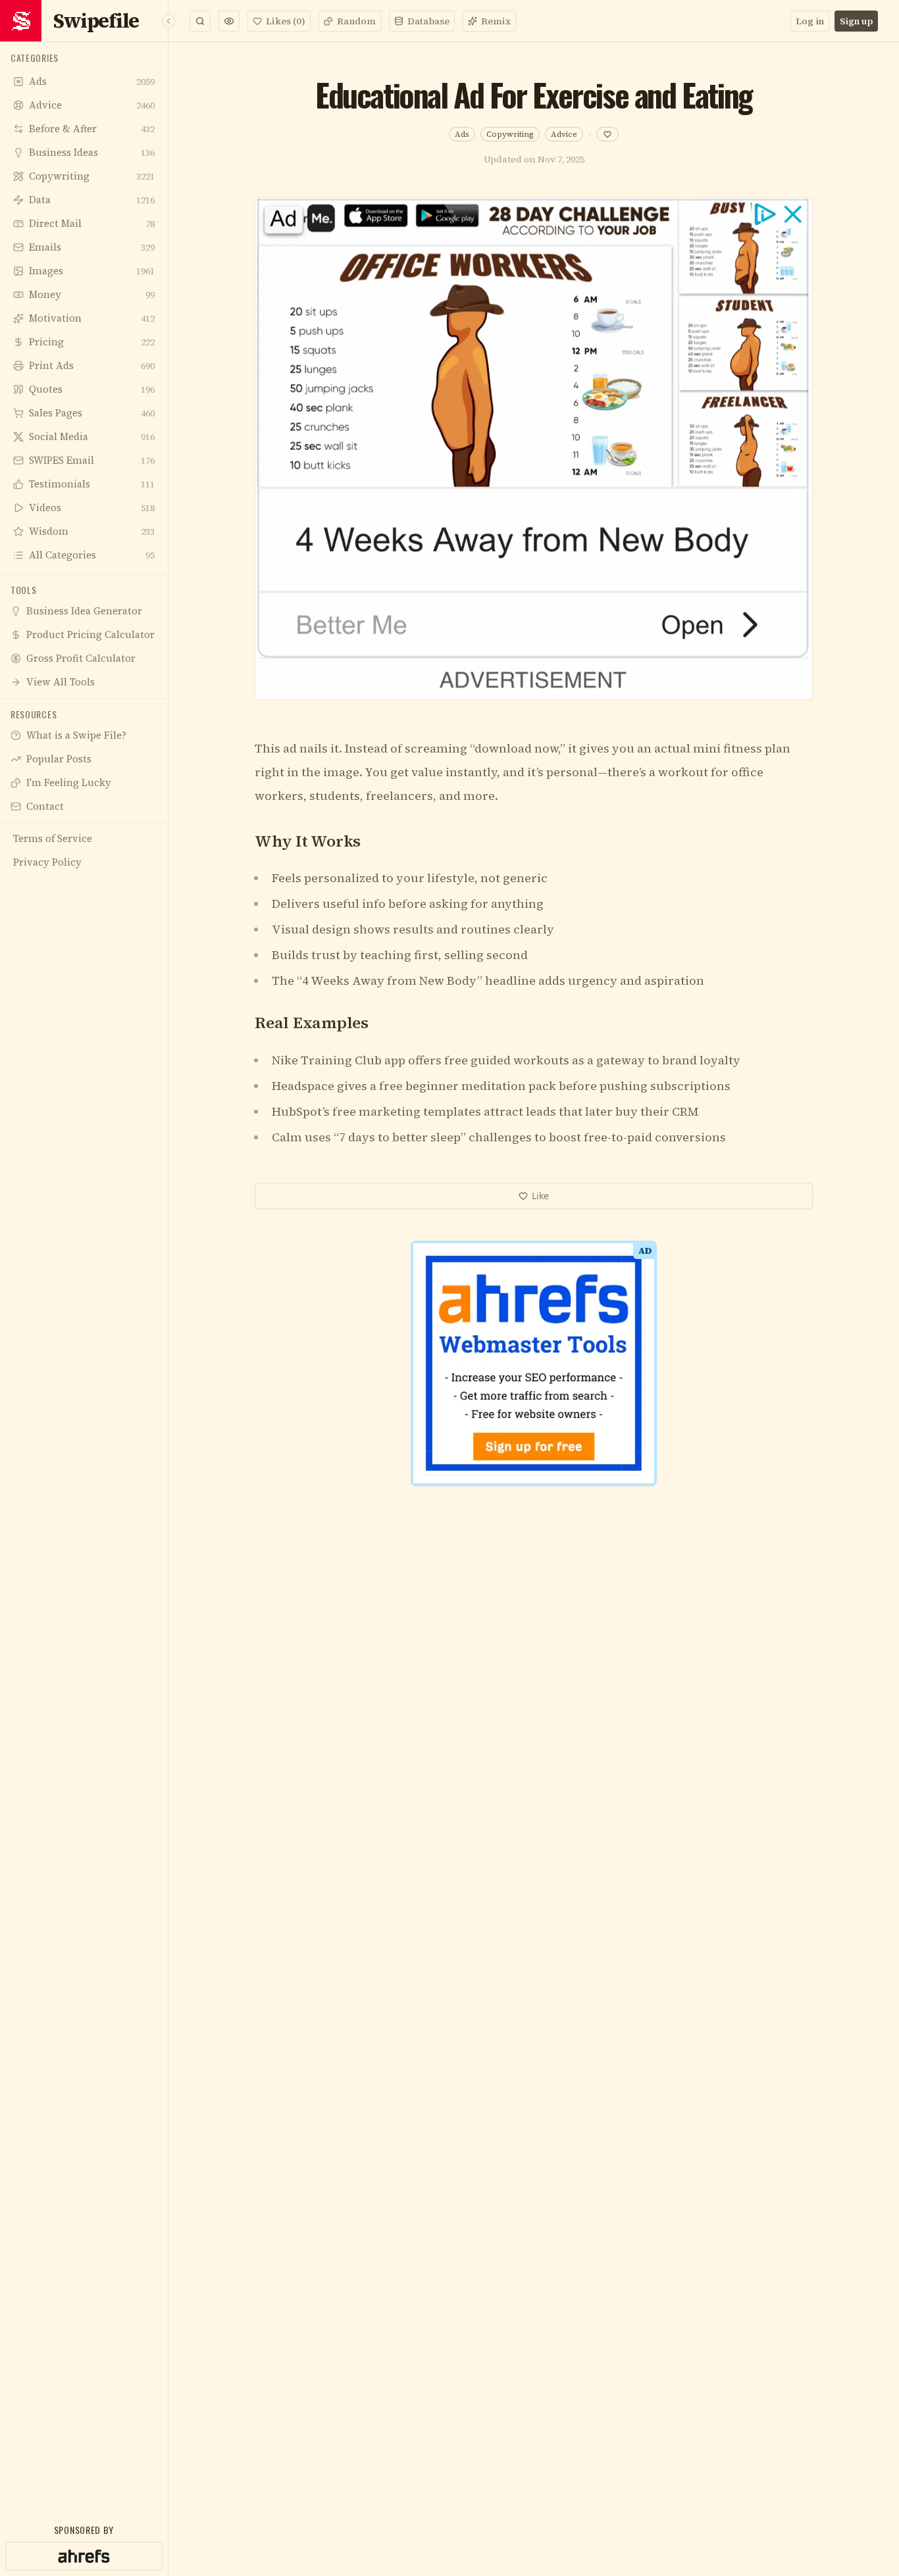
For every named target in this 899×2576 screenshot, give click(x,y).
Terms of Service (412, 1503)
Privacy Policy (491, 1503)
